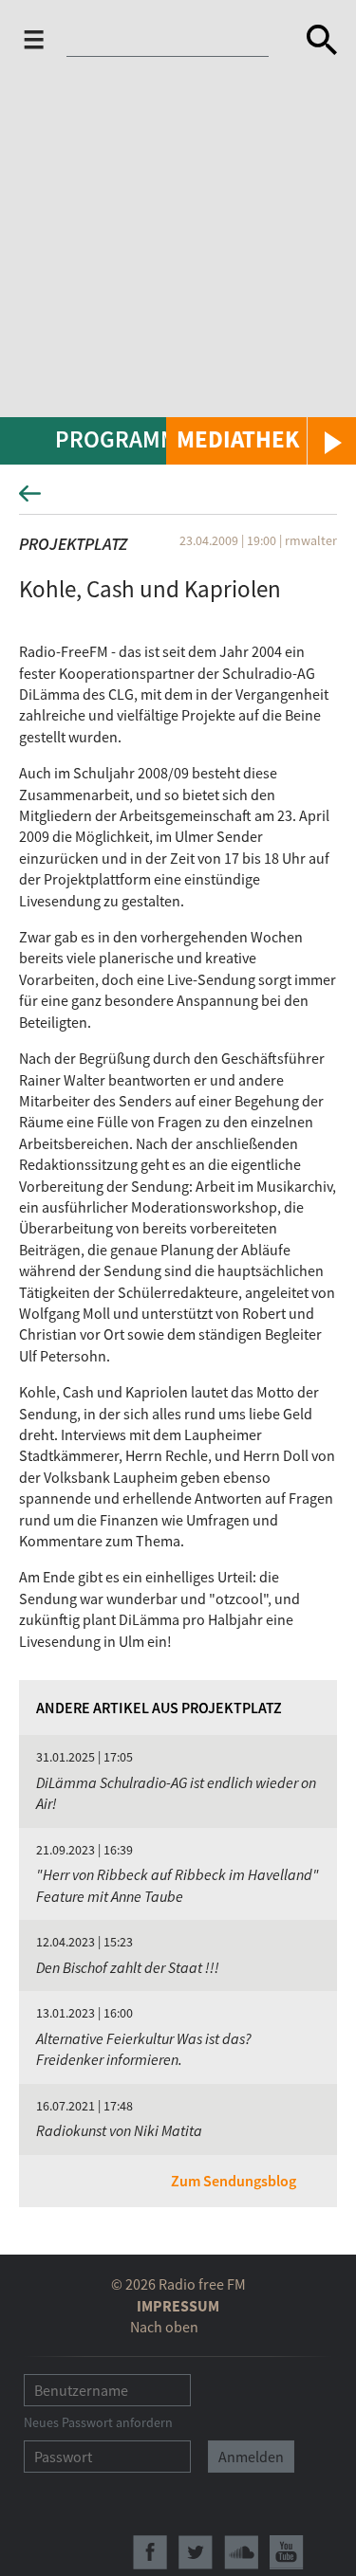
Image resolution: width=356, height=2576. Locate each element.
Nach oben (164, 2327)
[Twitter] (196, 2552)
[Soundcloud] (241, 2552)
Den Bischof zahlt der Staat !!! (128, 1967)
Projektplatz (73, 544)
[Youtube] (287, 2552)
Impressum (178, 2306)
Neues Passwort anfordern (98, 2422)
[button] (261, 441)
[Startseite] (172, 44)
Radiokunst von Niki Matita (119, 2130)
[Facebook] (150, 2552)
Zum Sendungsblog (234, 2181)
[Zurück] (178, 499)
